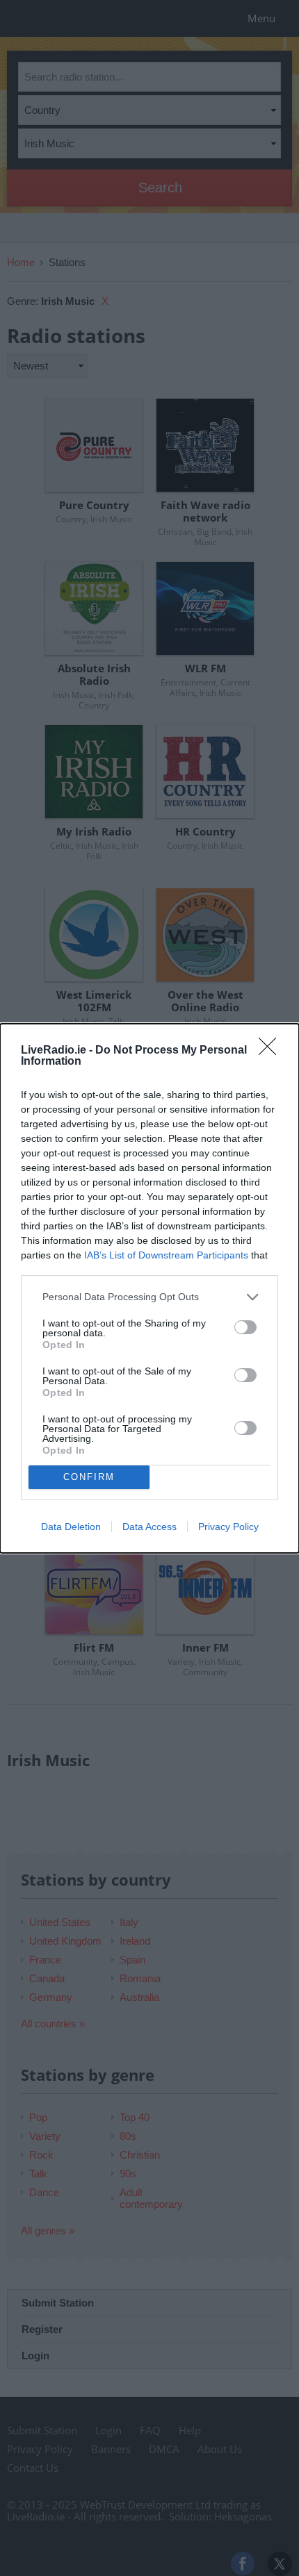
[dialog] (149, 1288)
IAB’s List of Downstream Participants (166, 1255)
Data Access (149, 1527)
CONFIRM (89, 1477)
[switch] (245, 1327)
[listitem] (149, 1297)
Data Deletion (71, 1527)
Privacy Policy (228, 1527)
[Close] (272, 1051)
